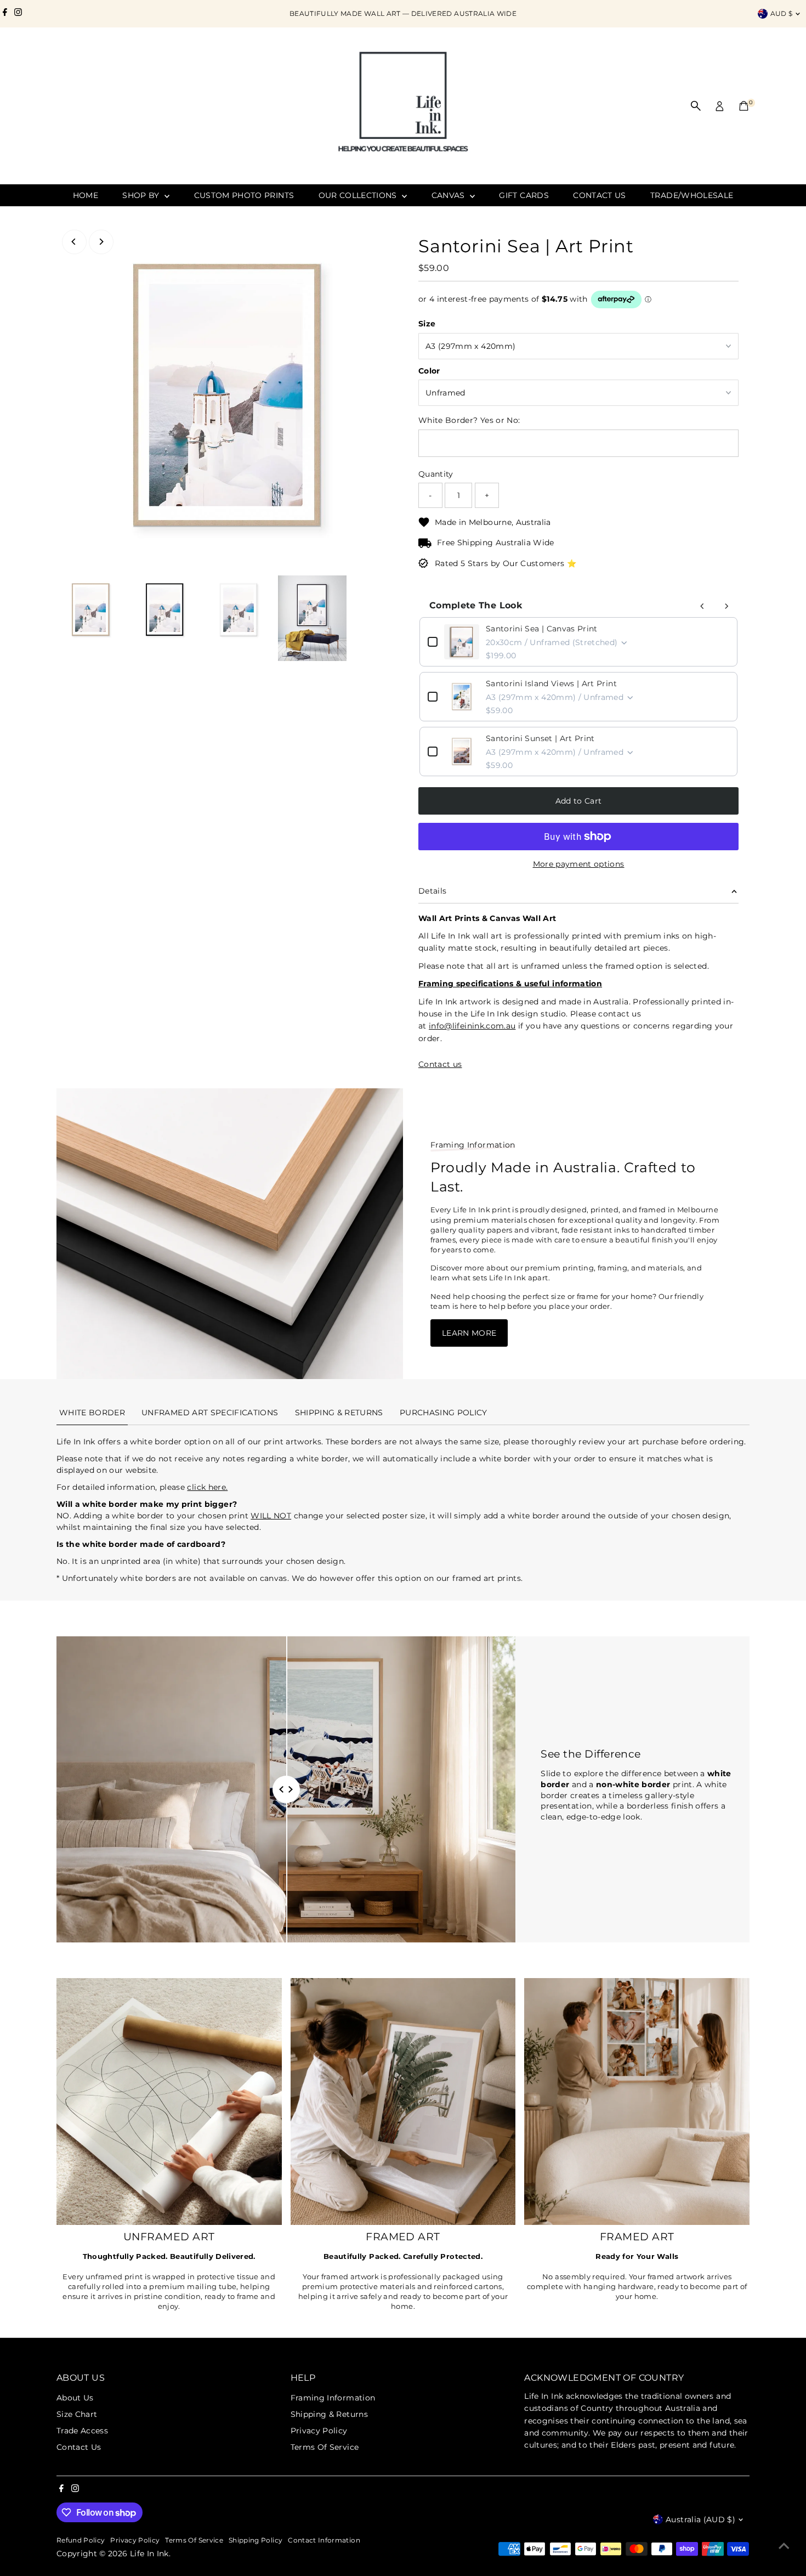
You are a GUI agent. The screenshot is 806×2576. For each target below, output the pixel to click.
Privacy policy (135, 2540)
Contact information (324, 2540)
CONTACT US (600, 195)
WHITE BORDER (92, 1413)
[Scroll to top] (784, 2546)
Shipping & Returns (329, 2414)
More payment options (579, 864)
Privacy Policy (319, 2431)
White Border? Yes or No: (469, 420)
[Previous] (74, 242)
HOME (86, 195)
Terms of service (194, 2540)
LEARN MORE (469, 1333)
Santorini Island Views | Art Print (551, 683)
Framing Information (333, 2398)
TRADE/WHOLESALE (692, 195)
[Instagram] (18, 14)
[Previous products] (702, 606)
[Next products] (726, 606)
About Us (75, 2398)
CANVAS (449, 195)
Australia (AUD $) (700, 2519)
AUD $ (782, 13)
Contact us (440, 1064)
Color (429, 371)
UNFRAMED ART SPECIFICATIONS (210, 1413)
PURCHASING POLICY (444, 1413)
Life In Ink (149, 2554)
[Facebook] (5, 14)
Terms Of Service (325, 2447)
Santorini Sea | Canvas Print (542, 629)
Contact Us (79, 2447)
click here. (207, 1487)
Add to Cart (579, 801)
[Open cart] (744, 106)
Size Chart (77, 2414)
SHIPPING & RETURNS (339, 1413)
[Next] (101, 242)
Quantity (436, 474)
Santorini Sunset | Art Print (540, 738)
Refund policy (81, 2540)
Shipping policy (256, 2540)
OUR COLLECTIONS (359, 195)
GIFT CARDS (524, 195)
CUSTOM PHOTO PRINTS (244, 195)
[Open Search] (696, 106)
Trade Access (82, 2431)
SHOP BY (142, 195)
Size (427, 324)
